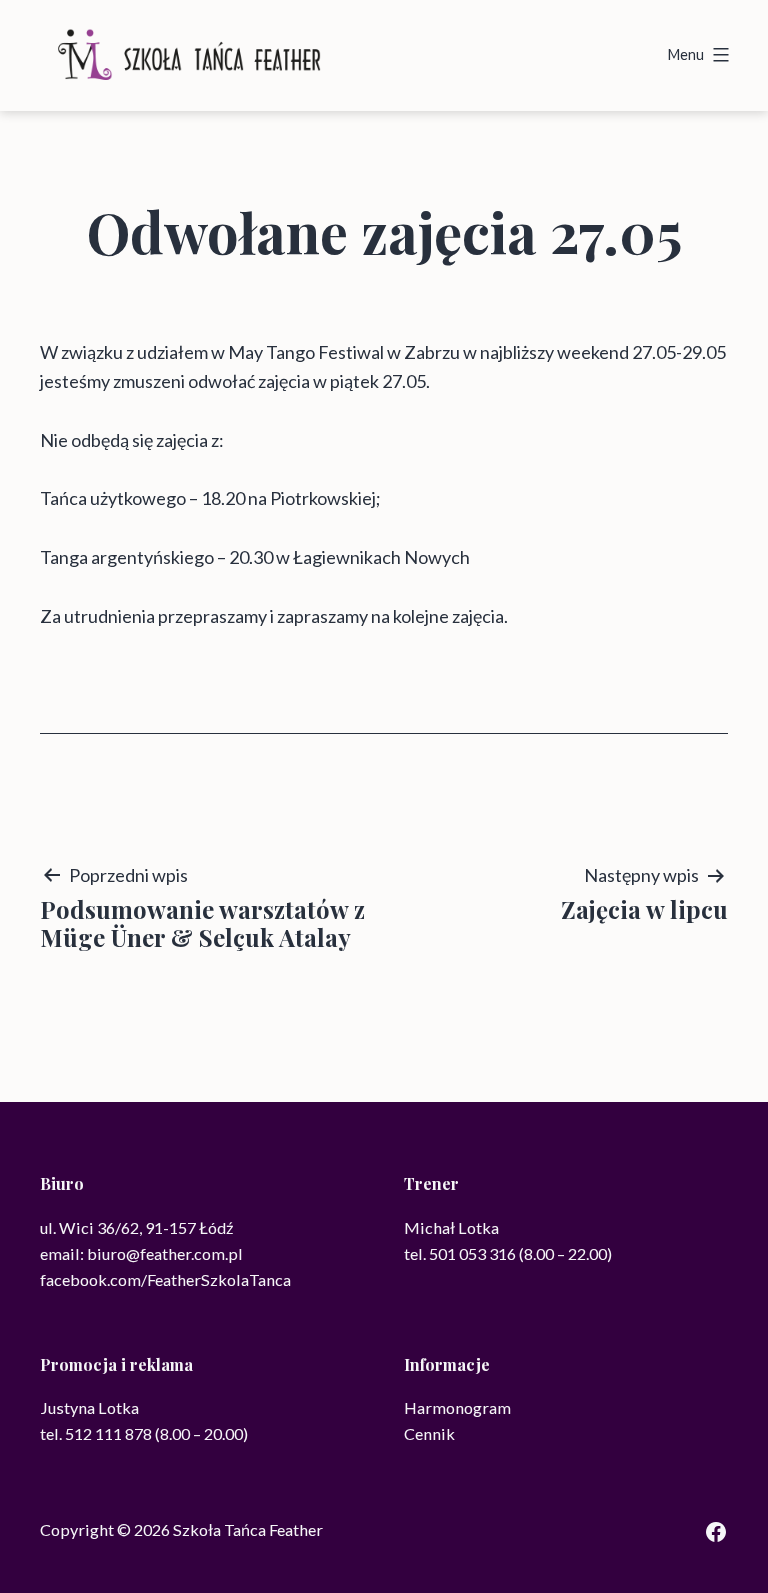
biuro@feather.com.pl (165, 1253)
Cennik (429, 1433)
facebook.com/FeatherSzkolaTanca (165, 1279)
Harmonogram (457, 1407)
